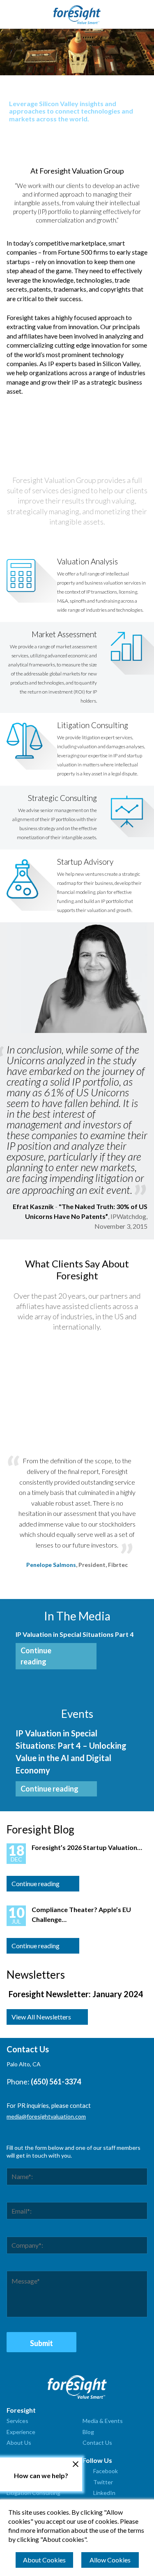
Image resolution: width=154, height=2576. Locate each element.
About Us (19, 2443)
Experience (21, 2432)
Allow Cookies (110, 2560)
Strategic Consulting (62, 798)
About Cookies (44, 2560)
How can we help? (41, 2475)
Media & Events (103, 2421)
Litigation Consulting (93, 725)
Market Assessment (64, 634)
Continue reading (36, 1656)
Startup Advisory (85, 862)
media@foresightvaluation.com (46, 2116)
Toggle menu (11, 14)
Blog (88, 2432)
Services (17, 2421)
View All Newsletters (41, 2017)
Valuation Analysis (87, 561)
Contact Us (97, 2443)
